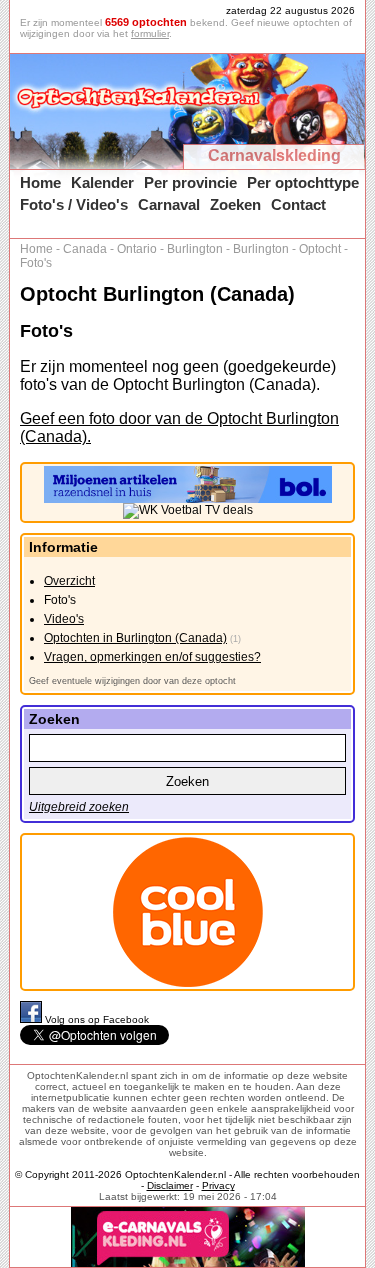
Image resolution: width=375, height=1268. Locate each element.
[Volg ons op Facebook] (32, 1019)
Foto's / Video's (74, 204)
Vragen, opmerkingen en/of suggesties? (152, 657)
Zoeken (235, 204)
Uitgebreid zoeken (79, 807)
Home (40, 182)
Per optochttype (303, 182)
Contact (298, 204)
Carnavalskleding (274, 155)
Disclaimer (170, 1185)
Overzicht (69, 581)
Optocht (320, 249)
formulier (150, 33)
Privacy (218, 1185)
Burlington (195, 249)
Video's (64, 619)
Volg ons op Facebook (97, 1019)
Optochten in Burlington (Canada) (135, 638)
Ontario (137, 249)
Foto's (36, 263)
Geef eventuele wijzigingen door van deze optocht (132, 681)
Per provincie (190, 182)
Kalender (102, 182)
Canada (85, 249)
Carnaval (169, 204)
